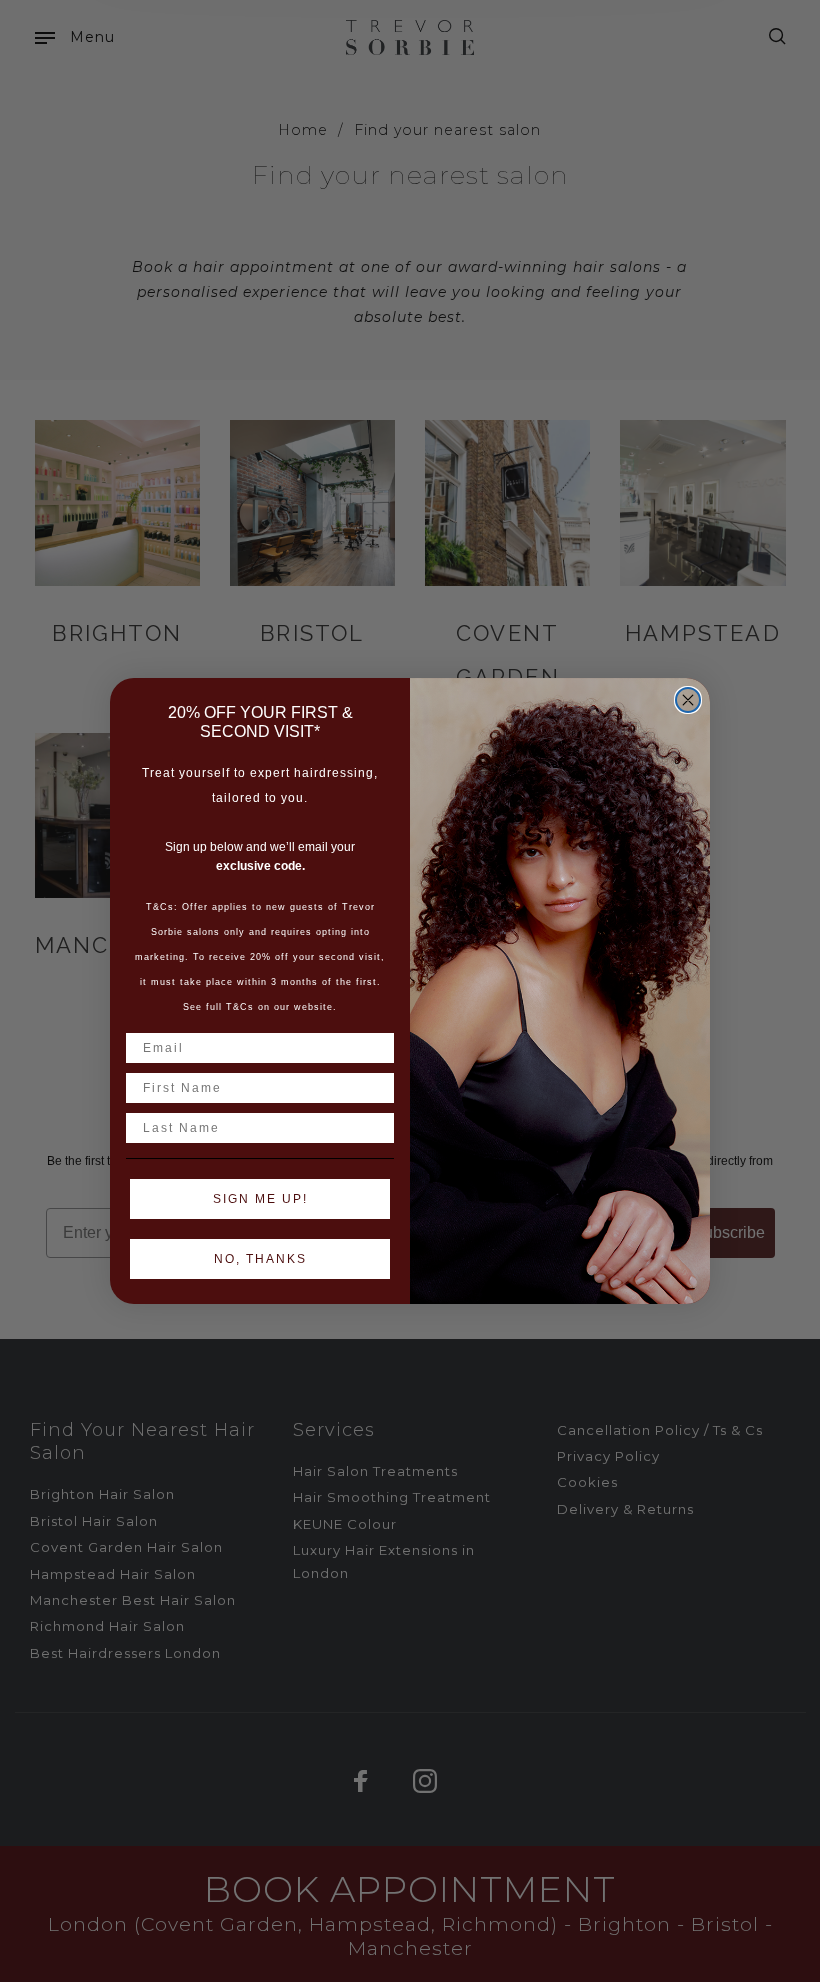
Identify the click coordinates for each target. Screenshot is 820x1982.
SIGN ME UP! (260, 1199)
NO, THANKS (260, 1259)
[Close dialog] (688, 700)
